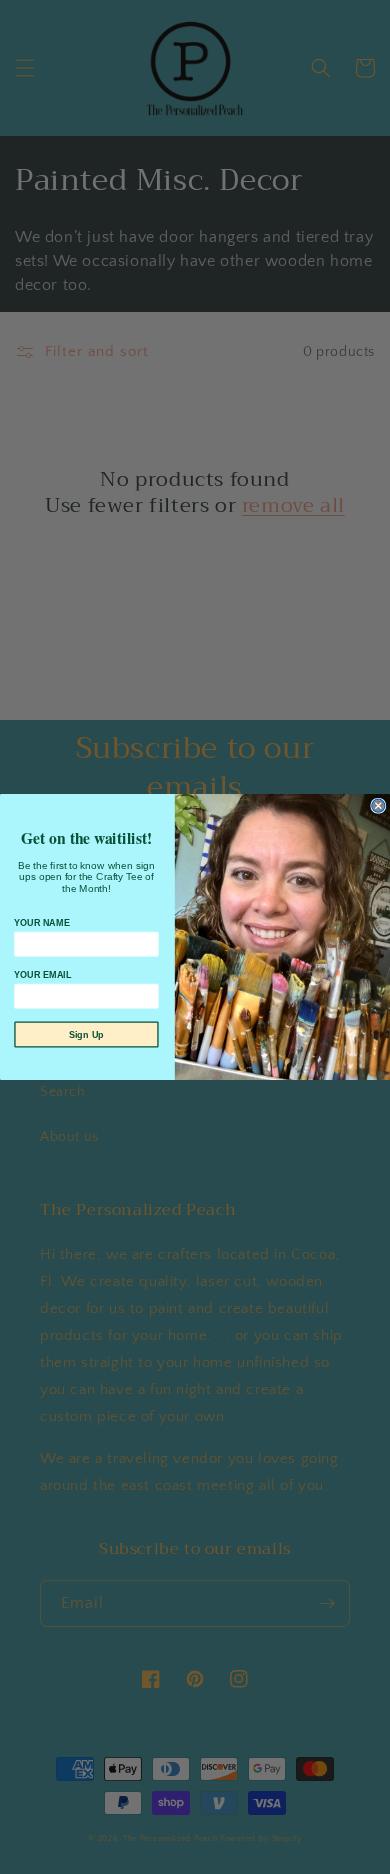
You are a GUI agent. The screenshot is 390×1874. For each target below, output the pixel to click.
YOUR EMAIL (42, 975)
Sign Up (86, 1034)
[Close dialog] (378, 805)
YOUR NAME (41, 923)
